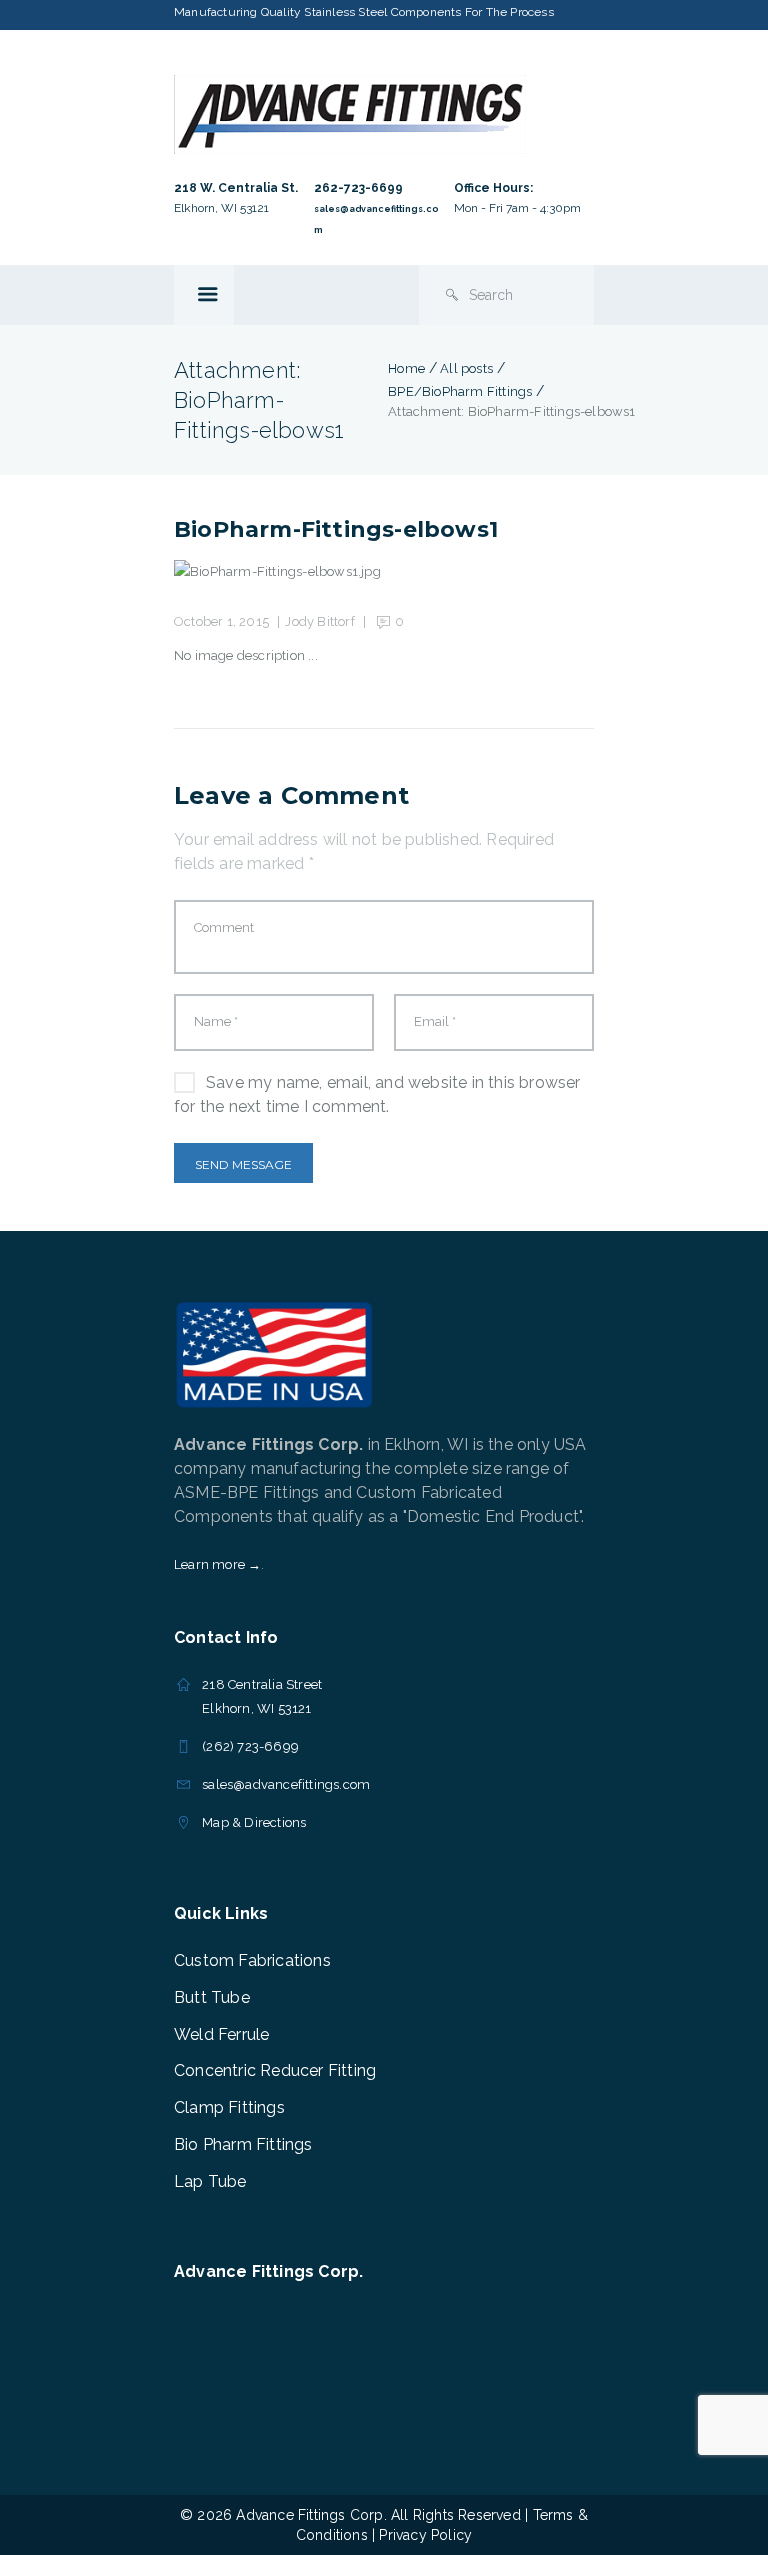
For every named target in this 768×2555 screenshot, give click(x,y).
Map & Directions (254, 1822)
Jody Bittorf (319, 621)
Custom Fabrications (252, 1960)
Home (406, 368)
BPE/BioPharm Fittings (460, 391)
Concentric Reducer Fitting (275, 2070)
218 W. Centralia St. (236, 188)
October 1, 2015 (221, 621)
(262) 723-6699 (250, 1746)
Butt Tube (212, 1997)
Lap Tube (210, 2181)
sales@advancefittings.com (286, 1784)
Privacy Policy (425, 2535)
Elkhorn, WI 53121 (221, 208)
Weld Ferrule (221, 2034)
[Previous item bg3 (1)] (279, 572)
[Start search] (452, 295)
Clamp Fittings (229, 2107)
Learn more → (217, 1564)
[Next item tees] (489, 572)
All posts (466, 368)
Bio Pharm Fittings (243, 2144)
